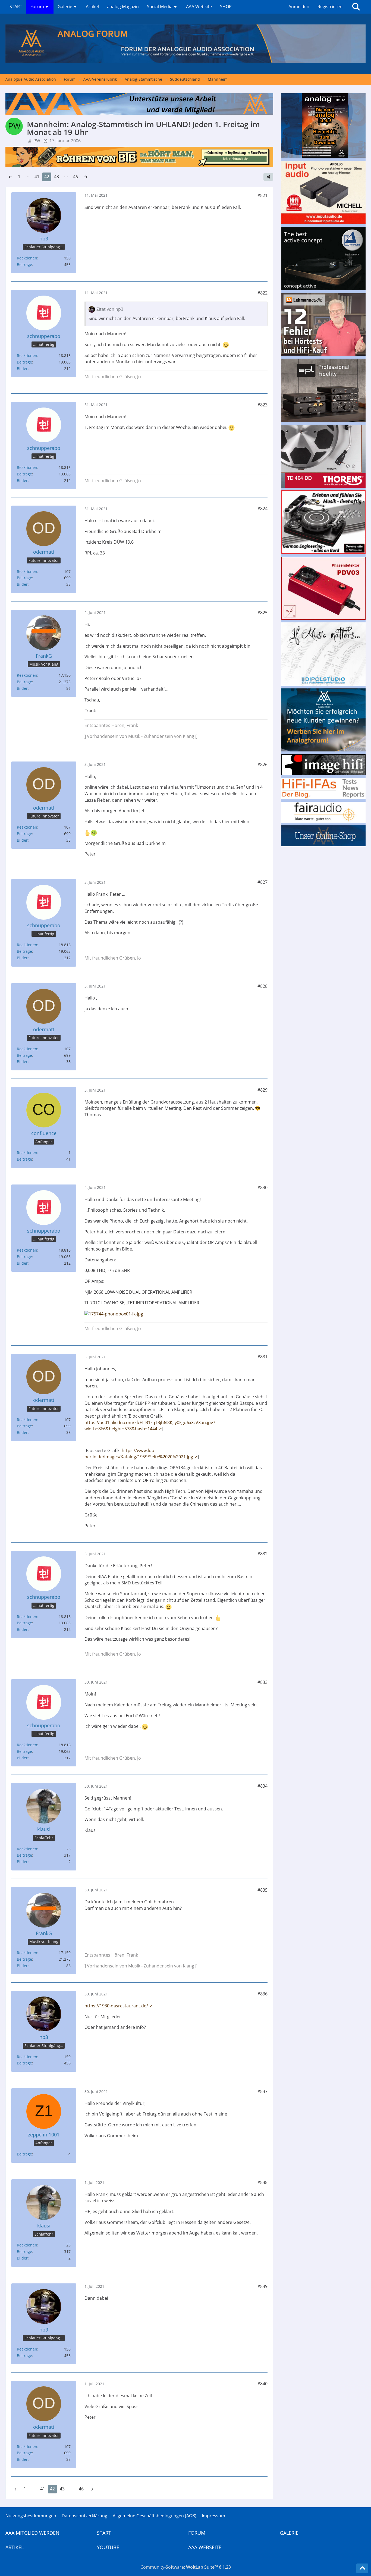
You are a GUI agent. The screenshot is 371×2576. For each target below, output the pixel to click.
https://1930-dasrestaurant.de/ (116, 2006)
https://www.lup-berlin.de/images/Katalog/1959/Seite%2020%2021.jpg (139, 1454)
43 (56, 177)
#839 (262, 2286)
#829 (262, 1090)
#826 (262, 764)
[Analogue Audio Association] (185, 44)
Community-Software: (186, 2567)
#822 (262, 293)
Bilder (22, 369)
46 (76, 177)
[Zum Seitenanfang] (362, 2568)
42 (47, 177)
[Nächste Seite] (86, 177)
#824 (262, 509)
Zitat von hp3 (110, 309)
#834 (262, 1786)
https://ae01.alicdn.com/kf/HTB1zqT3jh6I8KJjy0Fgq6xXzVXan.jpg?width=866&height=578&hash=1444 (150, 1426)
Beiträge (24, 264)
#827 (262, 882)
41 (37, 177)
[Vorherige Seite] (10, 177)
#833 (262, 1682)
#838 (262, 2182)
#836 (262, 1994)
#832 (262, 1554)
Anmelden (299, 7)
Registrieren (330, 7)
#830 (262, 1187)
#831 (262, 1357)
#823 (262, 405)
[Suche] (356, 7)
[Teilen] (268, 177)
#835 (262, 1890)
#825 (262, 613)
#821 (262, 195)
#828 (262, 986)
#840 (262, 2384)
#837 (262, 2091)
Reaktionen (27, 258)
